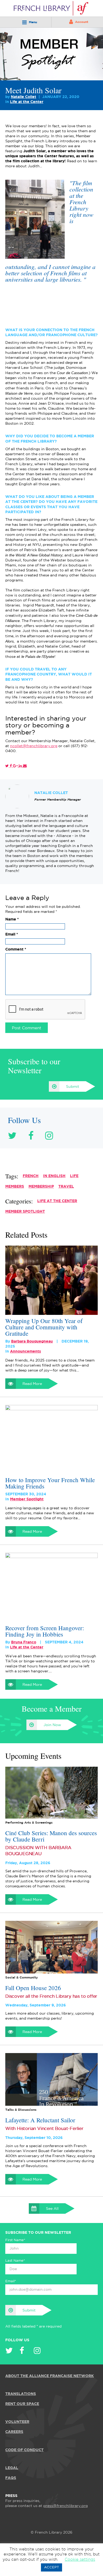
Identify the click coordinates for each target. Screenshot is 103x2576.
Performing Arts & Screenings (29, 1823)
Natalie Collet (24, 97)
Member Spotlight (25, 1212)
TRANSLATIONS (21, 2394)
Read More (32, 1384)
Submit (73, 1087)
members (15, 1187)
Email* (11, 2281)
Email (12, 934)
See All (52, 2209)
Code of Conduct (24, 2450)
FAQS (11, 2478)
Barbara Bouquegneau (32, 1341)
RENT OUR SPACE (22, 2404)
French (31, 1176)
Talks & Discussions (21, 2110)
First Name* (15, 2240)
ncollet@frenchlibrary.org (34, 746)
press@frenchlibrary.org (65, 2506)
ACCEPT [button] (51, 2567)
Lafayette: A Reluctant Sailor (40, 2120)
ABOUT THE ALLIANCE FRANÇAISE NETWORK (50, 2376)
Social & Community (22, 1978)
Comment (16, 949)
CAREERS (14, 2432)
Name (12, 919)
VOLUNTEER (17, 2422)
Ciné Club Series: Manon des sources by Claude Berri (51, 1836)
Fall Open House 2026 (33, 1988)
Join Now (52, 1725)
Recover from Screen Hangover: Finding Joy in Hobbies (45, 1631)
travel (66, 1187)
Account (82, 22)
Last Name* (15, 2261)
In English (54, 1176)
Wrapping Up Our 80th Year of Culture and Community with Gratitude (44, 1327)
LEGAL (12, 2468)
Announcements (25, 1351)
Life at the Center (27, 102)
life (74, 1176)
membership (41, 1187)
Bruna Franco (24, 1642)
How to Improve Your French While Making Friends (50, 1483)
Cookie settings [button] (80, 2560)
